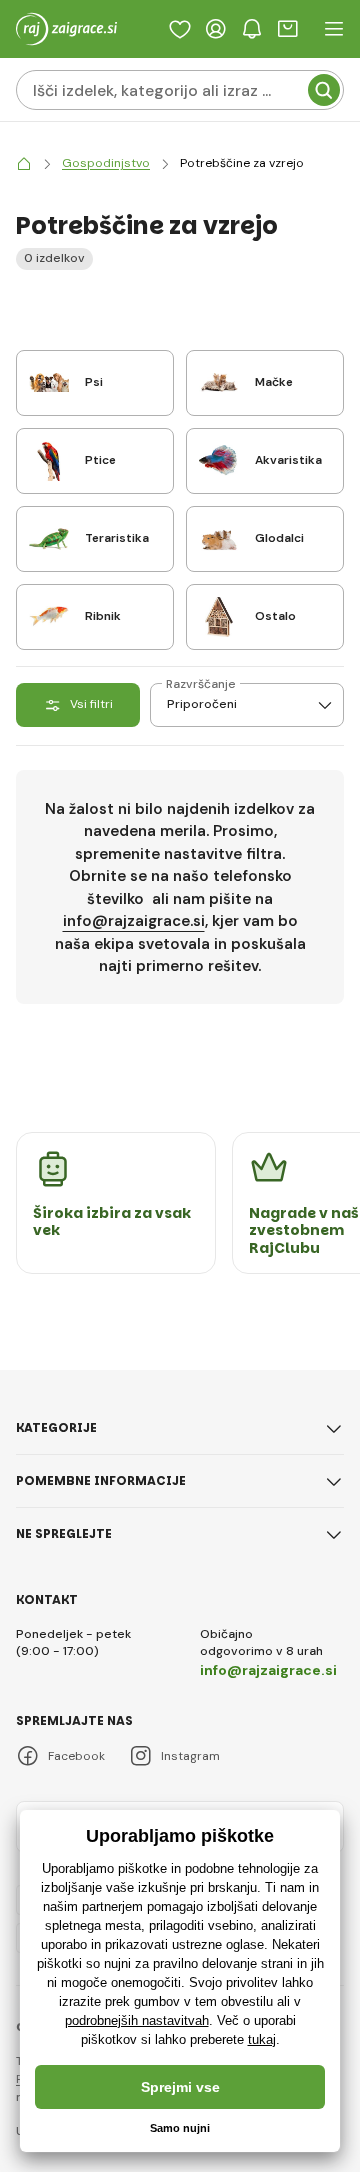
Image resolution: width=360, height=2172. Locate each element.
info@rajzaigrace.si (134, 921)
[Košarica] (288, 29)
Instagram (190, 1756)
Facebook (76, 1756)
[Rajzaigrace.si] (24, 163)
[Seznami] (180, 29)
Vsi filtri (91, 704)
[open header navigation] (334, 29)
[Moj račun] (216, 29)
